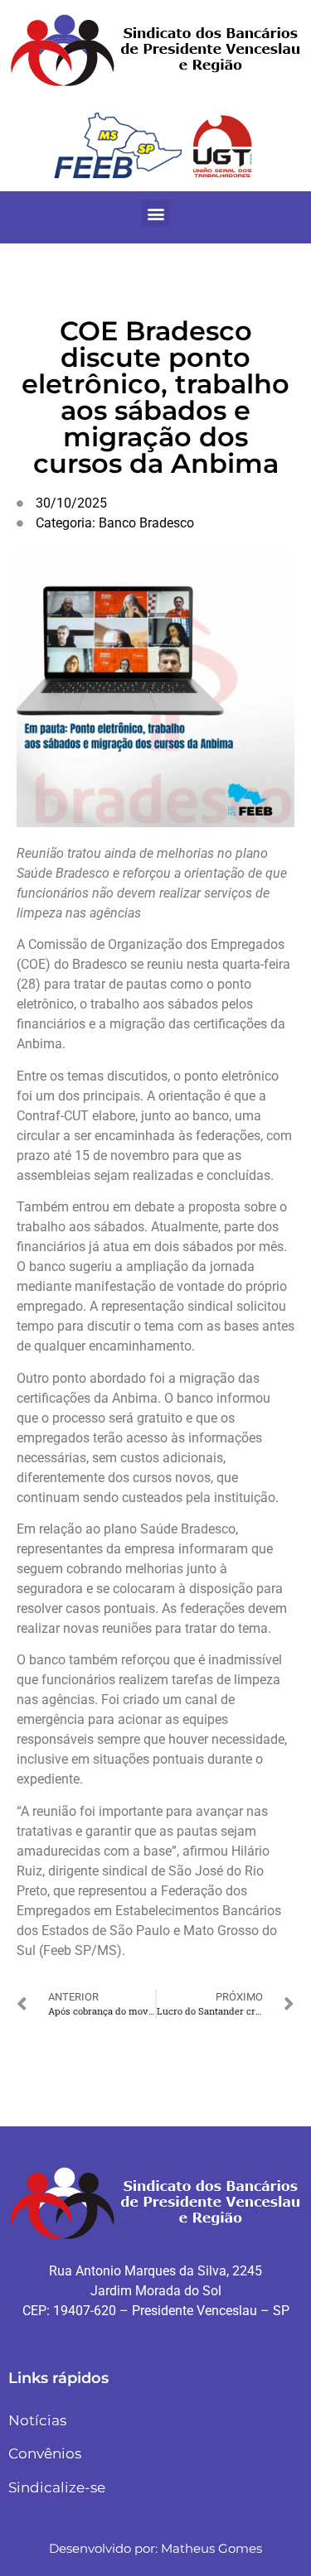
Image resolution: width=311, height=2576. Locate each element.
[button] (155, 213)
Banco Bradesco (146, 523)
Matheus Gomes (211, 2548)
